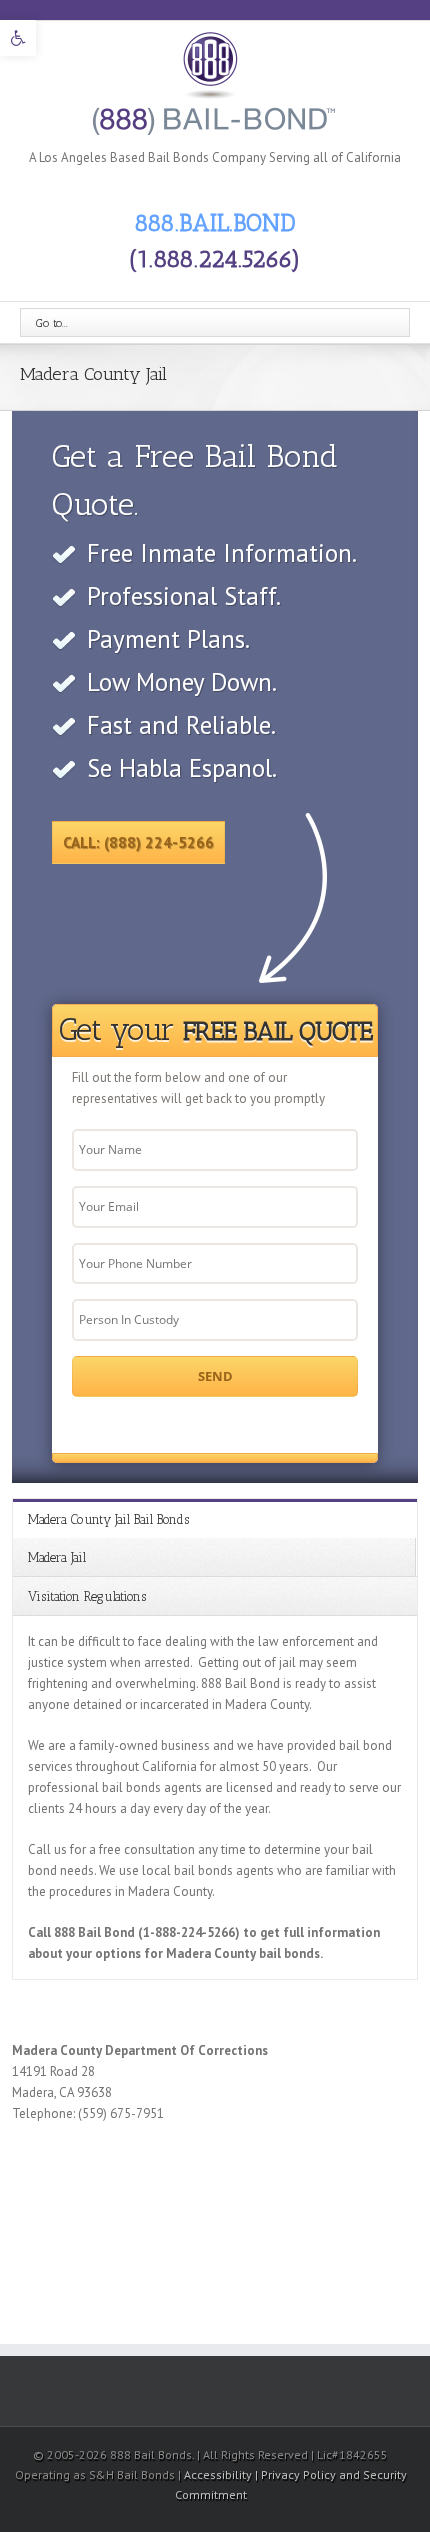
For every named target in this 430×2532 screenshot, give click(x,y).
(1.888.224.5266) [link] (215, 258)
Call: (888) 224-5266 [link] (138, 842)
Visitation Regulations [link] (87, 1596)
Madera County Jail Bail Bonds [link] (108, 1519)
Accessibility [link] (219, 2474)
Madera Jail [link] (57, 1557)
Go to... (52, 323)
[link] (18, 38)
